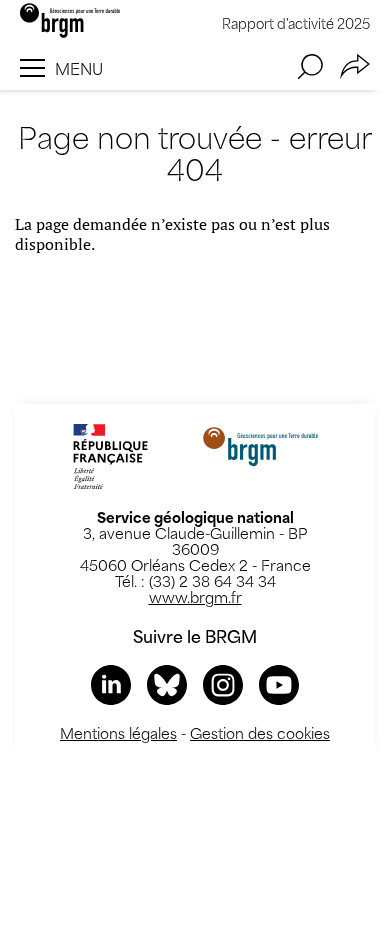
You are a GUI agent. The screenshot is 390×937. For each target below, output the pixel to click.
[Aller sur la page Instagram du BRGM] (223, 685)
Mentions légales (118, 732)
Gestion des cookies (260, 732)
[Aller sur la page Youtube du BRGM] (279, 685)
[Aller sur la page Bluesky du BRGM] (167, 685)
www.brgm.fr (195, 596)
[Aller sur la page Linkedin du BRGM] (111, 685)
